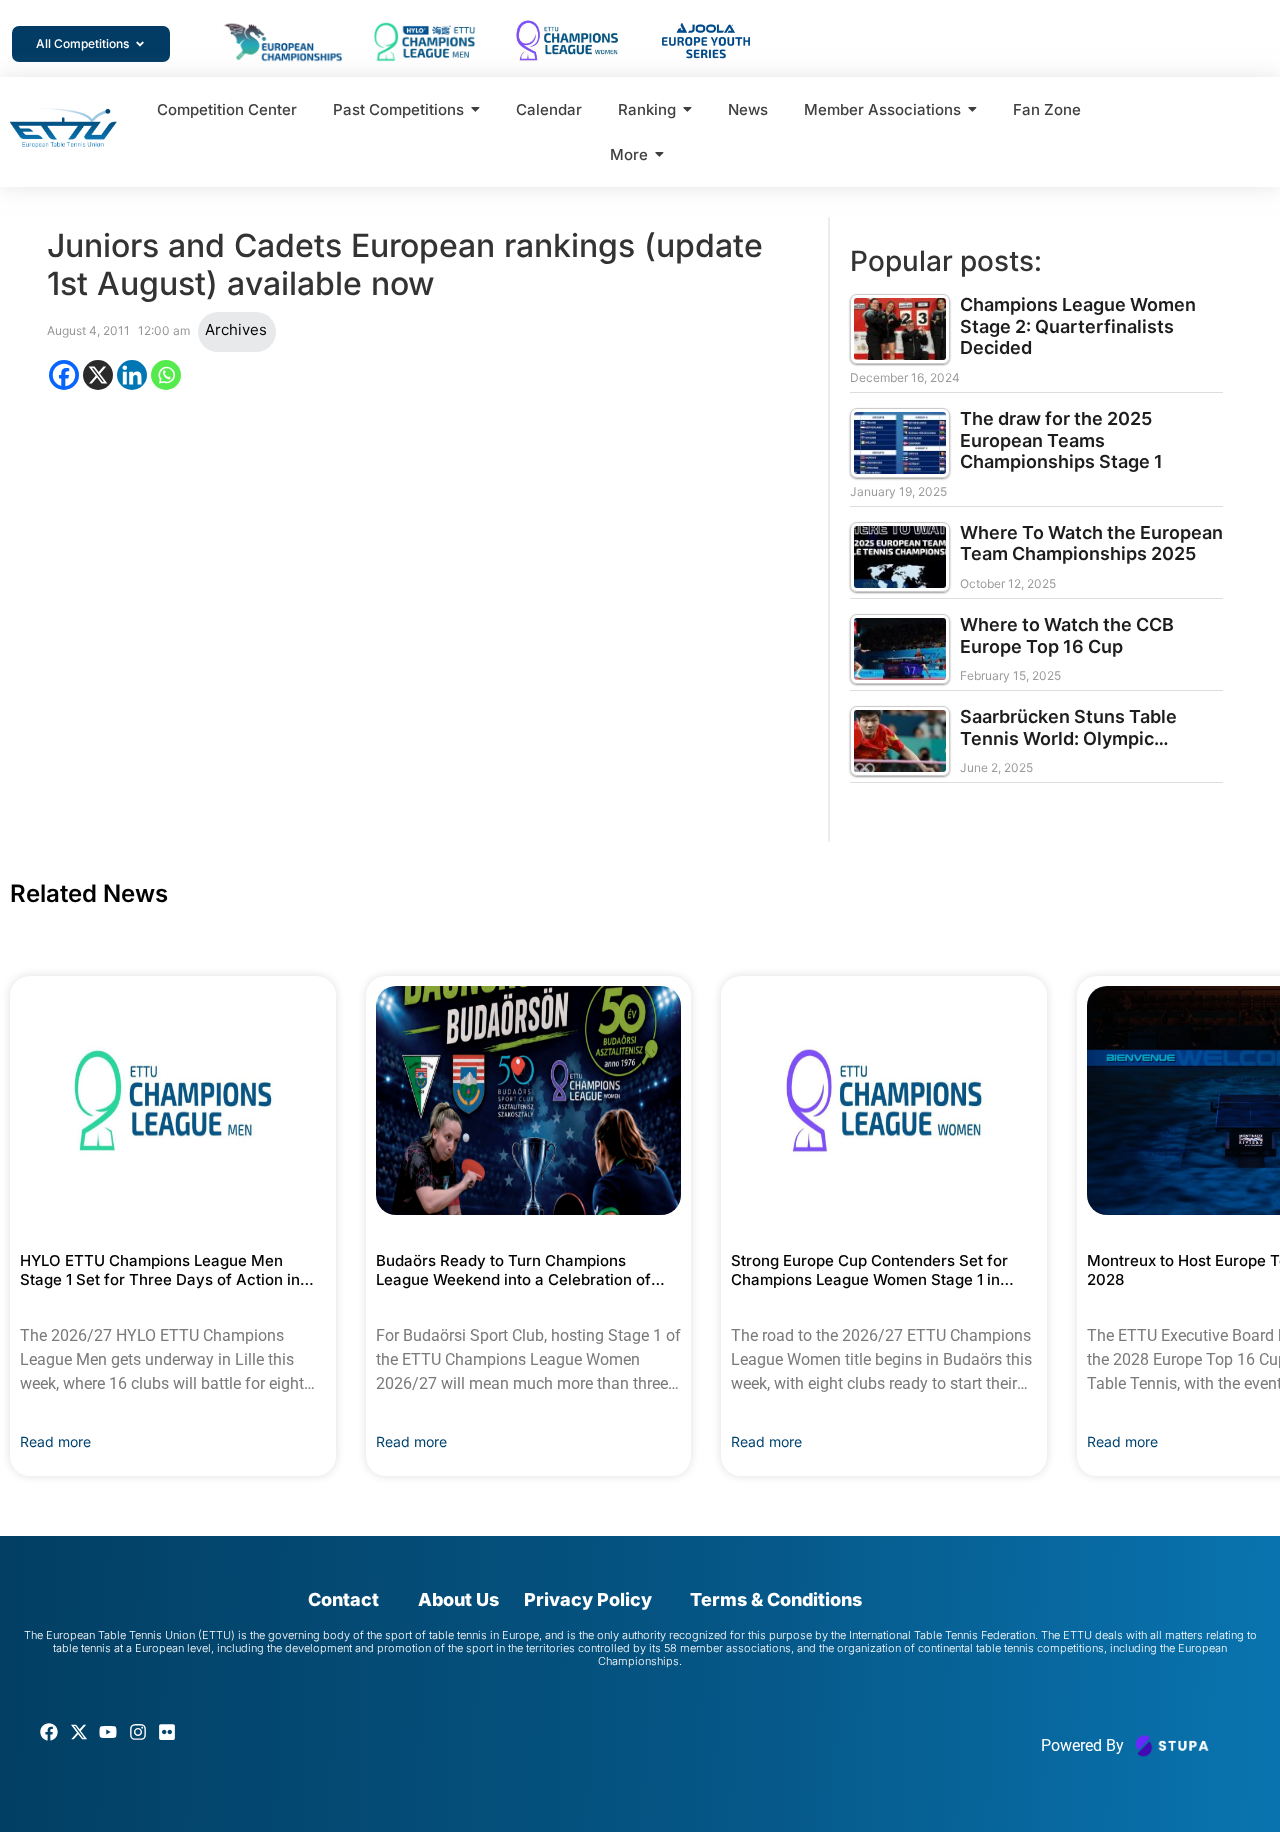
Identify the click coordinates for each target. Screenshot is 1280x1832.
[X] (98, 375)
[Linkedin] (132, 375)
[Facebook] (64, 375)
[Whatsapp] (166, 375)
